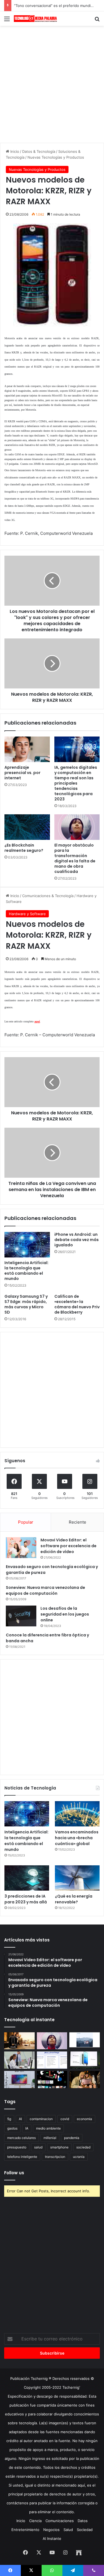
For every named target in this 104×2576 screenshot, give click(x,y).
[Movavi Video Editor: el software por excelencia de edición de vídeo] (21, 1548)
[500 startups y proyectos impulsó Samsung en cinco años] (52, 2080)
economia (84, 2119)
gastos (12, 2128)
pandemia (72, 2138)
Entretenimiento (25, 2530)
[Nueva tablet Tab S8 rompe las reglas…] (85, 2080)
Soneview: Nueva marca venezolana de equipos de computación (45, 1590)
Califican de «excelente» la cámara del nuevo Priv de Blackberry (77, 1304)
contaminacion (41, 2119)
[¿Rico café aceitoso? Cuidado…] (19, 2041)
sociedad (83, 2147)
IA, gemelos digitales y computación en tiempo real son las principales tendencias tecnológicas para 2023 (76, 783)
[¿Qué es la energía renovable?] (77, 1878)
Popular (26, 1522)
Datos (83, 2521)
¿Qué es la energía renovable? (74, 1899)
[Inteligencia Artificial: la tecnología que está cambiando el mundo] (27, 1245)
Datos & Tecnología (39, 151)
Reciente (78, 1522)
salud (38, 2147)
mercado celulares (21, 2138)
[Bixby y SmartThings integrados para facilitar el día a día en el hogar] (52, 2060)
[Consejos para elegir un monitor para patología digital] (19, 2060)
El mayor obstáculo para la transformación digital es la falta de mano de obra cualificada (75, 858)
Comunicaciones (60, 2521)
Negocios (51, 2530)
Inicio (14, 151)
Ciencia (35, 2521)
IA (27, 2128)
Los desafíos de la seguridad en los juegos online (65, 1614)
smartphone (59, 2147)
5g (9, 2119)
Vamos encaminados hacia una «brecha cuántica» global (77, 1838)
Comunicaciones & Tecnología (48, 896)
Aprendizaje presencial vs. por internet (22, 773)
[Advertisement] (52, 83)
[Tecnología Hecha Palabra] (36, 19)
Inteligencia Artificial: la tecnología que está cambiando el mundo (26, 1271)
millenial (50, 2138)
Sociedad (85, 2530)
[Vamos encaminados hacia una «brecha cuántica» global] (77, 1814)
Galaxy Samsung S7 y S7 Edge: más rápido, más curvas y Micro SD (26, 1304)
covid (65, 2119)
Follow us (14, 2173)
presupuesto (17, 2147)
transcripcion (55, 2157)
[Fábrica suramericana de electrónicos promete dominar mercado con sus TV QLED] (19, 2080)
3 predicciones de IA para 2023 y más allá (26, 1899)
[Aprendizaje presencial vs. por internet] (27, 749)
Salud (68, 2530)
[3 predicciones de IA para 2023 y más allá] (27, 1878)
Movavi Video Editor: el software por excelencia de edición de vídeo (69, 1546)
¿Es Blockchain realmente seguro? (24, 848)
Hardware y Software (27, 914)
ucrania (79, 2157)
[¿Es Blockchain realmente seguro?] (27, 827)
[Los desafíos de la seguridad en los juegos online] (21, 1616)
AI (20, 2119)
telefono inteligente (22, 2157)
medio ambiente (48, 2128)
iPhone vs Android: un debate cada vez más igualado (77, 1240)
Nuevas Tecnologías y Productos (56, 157)
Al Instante (52, 2538)
